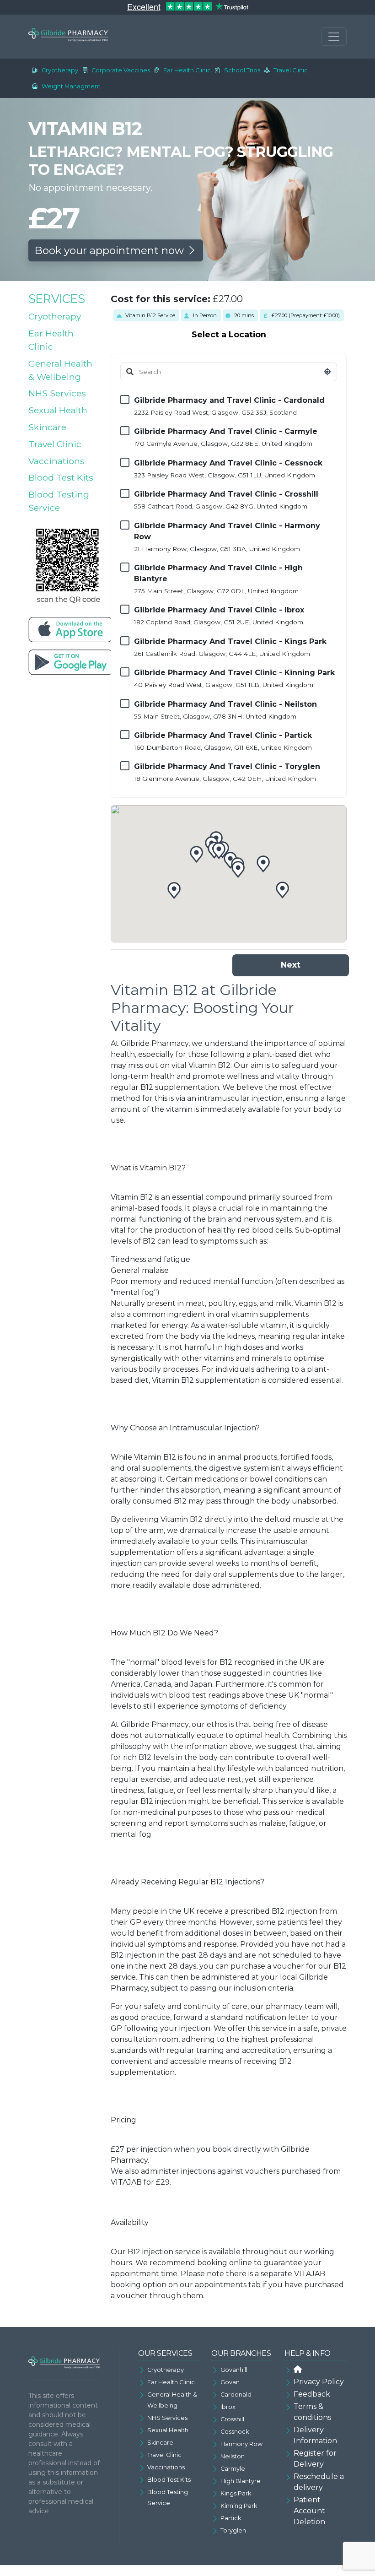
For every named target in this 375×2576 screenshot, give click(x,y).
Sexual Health (58, 410)
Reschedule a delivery (319, 2482)
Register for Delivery (315, 2459)
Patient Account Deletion (309, 2511)
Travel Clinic (291, 70)
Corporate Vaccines (121, 70)
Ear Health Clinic (187, 70)
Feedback (312, 2394)
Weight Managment (71, 86)
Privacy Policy (319, 2382)
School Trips (242, 70)
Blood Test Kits (61, 477)
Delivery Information (315, 2435)
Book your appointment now (110, 250)
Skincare (47, 427)
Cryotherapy (60, 70)
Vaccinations (56, 461)
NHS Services (57, 393)
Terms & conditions (312, 2412)
